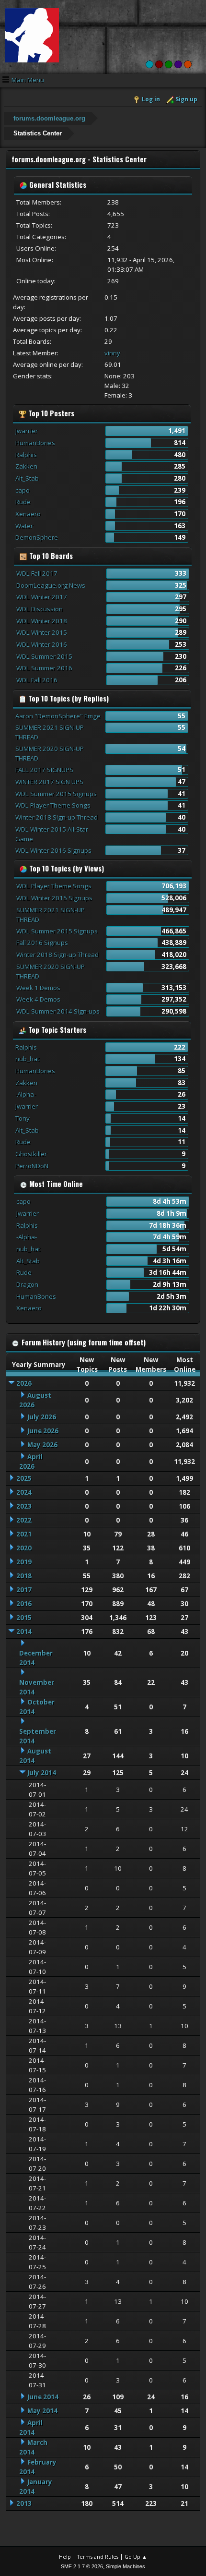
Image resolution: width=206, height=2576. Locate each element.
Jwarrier (27, 431)
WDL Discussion (40, 609)
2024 (24, 1492)
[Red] (159, 64)
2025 (24, 1478)
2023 (24, 1506)
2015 (24, 1618)
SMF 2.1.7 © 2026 (82, 2566)
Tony (23, 1118)
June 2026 (43, 1431)
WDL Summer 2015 (44, 656)
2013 (24, 2503)
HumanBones (35, 443)
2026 (24, 1383)
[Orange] (188, 64)
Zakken (26, 466)
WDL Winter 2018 (42, 621)
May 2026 (42, 1445)
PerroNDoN (32, 1166)
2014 (24, 1632)
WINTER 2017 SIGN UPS (49, 782)
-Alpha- (26, 1094)
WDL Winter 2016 (42, 644)
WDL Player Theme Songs (53, 805)
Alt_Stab (27, 478)
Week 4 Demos (38, 999)
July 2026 (42, 1417)
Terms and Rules (98, 2557)
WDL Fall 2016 (37, 680)
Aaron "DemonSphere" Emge (58, 716)
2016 (24, 1604)
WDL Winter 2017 (42, 597)
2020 (24, 1548)
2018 (24, 1576)
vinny (112, 353)
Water (24, 526)
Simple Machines (126, 2566)
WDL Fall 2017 (37, 573)
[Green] (169, 64)
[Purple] (178, 64)
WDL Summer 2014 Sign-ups (58, 1011)
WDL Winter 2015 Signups (54, 898)
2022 (24, 1520)
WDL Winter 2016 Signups (53, 850)
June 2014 (43, 2397)
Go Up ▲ (136, 2557)
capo (23, 490)
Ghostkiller (31, 1154)
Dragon (27, 1284)
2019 (24, 1562)
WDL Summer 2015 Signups (56, 794)
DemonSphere (37, 537)
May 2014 (42, 2411)
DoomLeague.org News (51, 585)
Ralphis (26, 455)
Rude (23, 502)
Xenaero (28, 514)
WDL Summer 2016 (44, 668)
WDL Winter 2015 (42, 632)
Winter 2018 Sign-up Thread (57, 817)
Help (65, 2557)
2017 (24, 1590)
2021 (24, 1534)
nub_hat (27, 1059)
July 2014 (42, 1773)
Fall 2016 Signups (42, 943)
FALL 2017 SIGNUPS (44, 770)
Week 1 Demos (38, 988)
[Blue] (149, 64)
